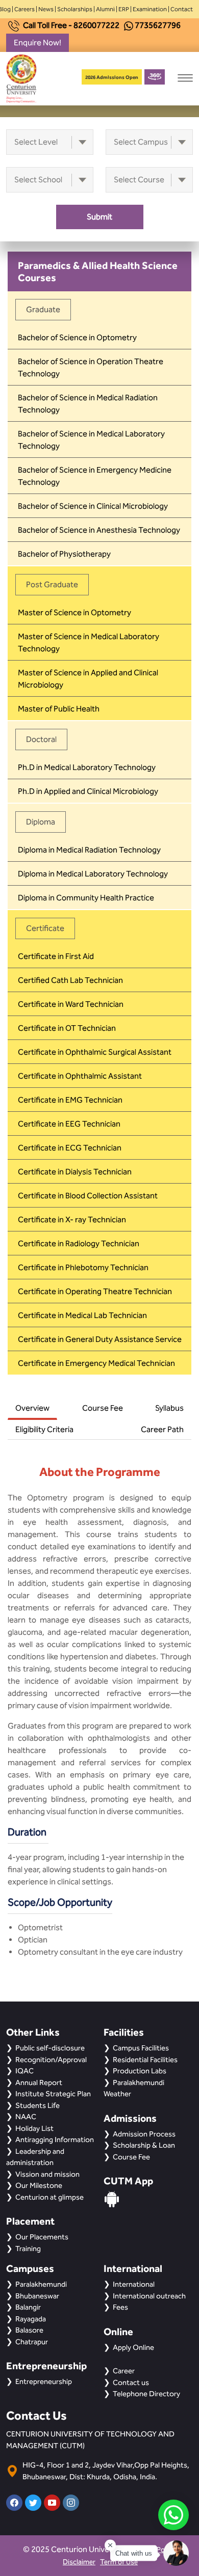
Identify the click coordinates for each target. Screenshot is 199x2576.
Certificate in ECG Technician (70, 1148)
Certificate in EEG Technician (69, 1124)
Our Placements (42, 2237)
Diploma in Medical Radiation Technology (89, 850)
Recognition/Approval (51, 2060)
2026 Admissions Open (112, 77)
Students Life (38, 2105)
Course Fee (131, 2157)
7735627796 (158, 25)
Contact (182, 9)
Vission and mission (47, 2174)
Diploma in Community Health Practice (86, 898)
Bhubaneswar (37, 2296)
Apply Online (133, 2347)
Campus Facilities (141, 2048)
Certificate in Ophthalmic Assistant (80, 1076)
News (46, 9)
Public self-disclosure (50, 2048)
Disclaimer (79, 2562)
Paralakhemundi (41, 2284)
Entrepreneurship (44, 2381)
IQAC (24, 2071)
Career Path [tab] (162, 1429)
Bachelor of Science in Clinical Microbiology (93, 506)
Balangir (28, 2307)
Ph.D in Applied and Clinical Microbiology (88, 791)
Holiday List (34, 2128)
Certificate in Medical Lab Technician (82, 1315)
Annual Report (39, 2082)
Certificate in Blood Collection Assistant (88, 1196)
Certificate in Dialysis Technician (75, 1172)
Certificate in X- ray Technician (72, 1220)
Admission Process (144, 2134)
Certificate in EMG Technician (70, 1100)
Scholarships (75, 9)
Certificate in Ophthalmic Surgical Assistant (95, 1052)
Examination (150, 9)
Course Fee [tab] (103, 1408)
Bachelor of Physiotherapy (64, 554)
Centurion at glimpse (49, 2197)
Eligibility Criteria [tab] (44, 1429)
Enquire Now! (38, 43)
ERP (124, 9)
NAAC (26, 2117)
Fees (120, 2307)
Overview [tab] (32, 1408)
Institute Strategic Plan (53, 2094)
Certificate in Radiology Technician (79, 1243)
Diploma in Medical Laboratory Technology (93, 874)
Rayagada (31, 2319)
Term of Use (119, 2562)
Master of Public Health (59, 709)
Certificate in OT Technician (67, 1028)
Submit (99, 217)
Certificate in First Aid (56, 956)
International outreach (149, 2296)
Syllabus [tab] (169, 1408)
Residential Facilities (145, 2060)
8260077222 (96, 25)
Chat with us (134, 2553)
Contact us (131, 2382)
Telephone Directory (146, 2394)
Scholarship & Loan (144, 2145)
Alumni (105, 9)
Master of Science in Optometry (74, 612)
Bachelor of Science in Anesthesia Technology (99, 530)
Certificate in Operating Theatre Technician (95, 1291)
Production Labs (140, 2071)
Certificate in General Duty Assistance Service (100, 1339)
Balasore (29, 2330)
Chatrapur (32, 2342)
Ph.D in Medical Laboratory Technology (87, 767)
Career (124, 2371)
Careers (24, 9)
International (134, 2284)
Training (28, 2249)
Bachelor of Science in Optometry (77, 337)
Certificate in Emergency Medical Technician (96, 1363)
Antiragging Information (55, 2140)
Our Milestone (39, 2185)
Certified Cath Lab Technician (70, 980)
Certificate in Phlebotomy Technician (83, 1267)
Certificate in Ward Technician (71, 1004)
